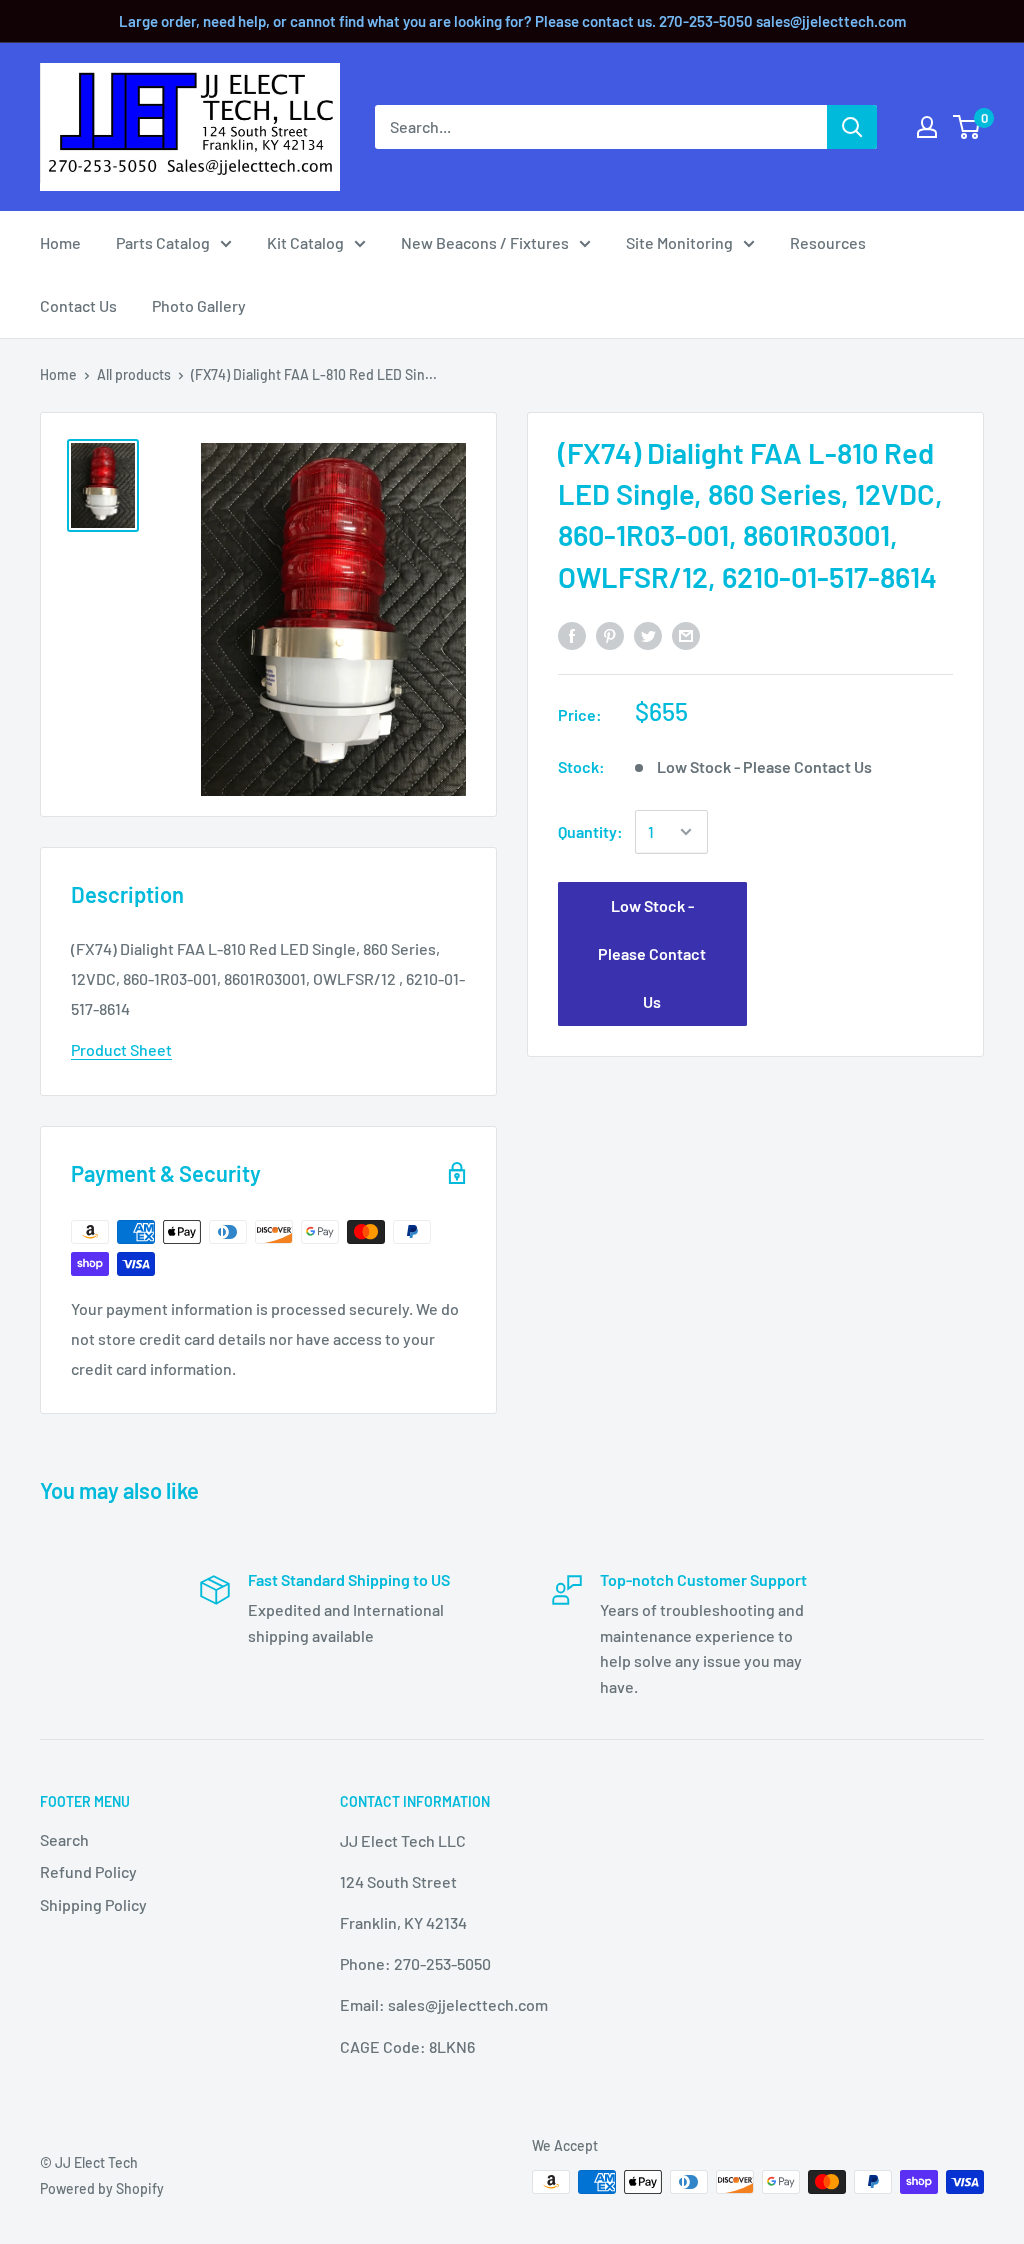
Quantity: (590, 831)
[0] (967, 127)
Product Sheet (121, 1049)
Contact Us (78, 305)
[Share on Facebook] (572, 634)
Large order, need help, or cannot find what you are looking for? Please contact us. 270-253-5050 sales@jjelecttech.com (512, 21)
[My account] (927, 127)
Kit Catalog (305, 242)
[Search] (852, 127)
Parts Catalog (163, 242)
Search (64, 1839)
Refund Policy (88, 1871)
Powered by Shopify (102, 2188)
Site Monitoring (679, 242)
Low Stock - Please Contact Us (652, 953)
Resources (828, 242)
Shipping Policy (93, 1904)
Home (60, 242)
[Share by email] (686, 634)
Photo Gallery (199, 305)
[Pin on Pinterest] (610, 634)
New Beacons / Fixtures (485, 242)
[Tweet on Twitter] (648, 634)
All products (134, 374)
